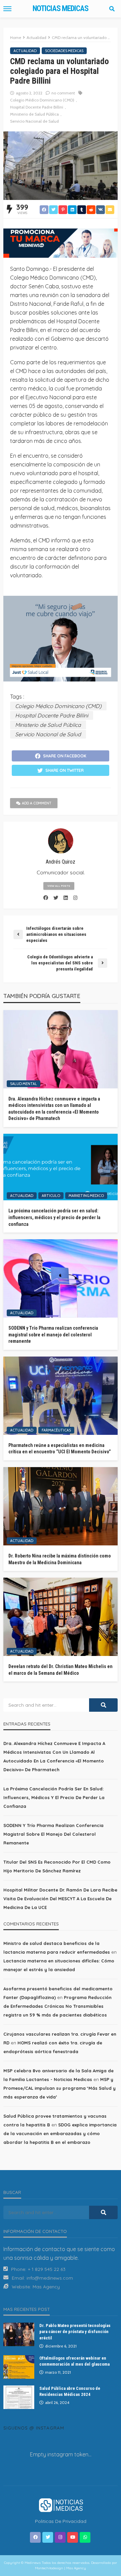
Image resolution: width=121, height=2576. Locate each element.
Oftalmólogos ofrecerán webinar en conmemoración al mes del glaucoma (74, 2361)
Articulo (51, 1196)
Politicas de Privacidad (61, 2521)
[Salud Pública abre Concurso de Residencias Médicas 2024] (19, 2397)
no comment (63, 93)
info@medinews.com (50, 2278)
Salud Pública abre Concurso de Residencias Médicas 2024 (70, 2391)
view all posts (59, 886)
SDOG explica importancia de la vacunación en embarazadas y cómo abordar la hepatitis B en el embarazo (60, 2133)
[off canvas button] (7, 9)
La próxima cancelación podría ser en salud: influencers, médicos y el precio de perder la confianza (54, 1217)
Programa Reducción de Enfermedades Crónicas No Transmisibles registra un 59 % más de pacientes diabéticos (57, 2006)
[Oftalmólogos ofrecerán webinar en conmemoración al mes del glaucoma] (19, 2367)
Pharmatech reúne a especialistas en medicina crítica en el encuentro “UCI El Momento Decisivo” (60, 1449)
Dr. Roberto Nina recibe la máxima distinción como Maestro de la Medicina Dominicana (60, 1559)
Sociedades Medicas (64, 51)
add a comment (37, 803)
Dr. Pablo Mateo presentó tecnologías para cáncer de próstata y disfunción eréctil (75, 2332)
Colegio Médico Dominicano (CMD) (42, 100)
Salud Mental (24, 1084)
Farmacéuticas (56, 1430)
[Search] (112, 9)
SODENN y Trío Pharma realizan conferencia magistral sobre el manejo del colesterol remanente (53, 1335)
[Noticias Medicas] (61, 2504)
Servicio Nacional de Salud (34, 121)
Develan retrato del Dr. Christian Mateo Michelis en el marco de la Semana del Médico (61, 1670)
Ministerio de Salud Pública (34, 114)
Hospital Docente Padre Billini (37, 107)
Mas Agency (46, 2287)
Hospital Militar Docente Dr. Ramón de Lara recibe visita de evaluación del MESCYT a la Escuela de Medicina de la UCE (60, 1899)
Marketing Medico (86, 1196)
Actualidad (25, 51)
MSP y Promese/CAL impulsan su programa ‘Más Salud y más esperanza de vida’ (59, 2088)
